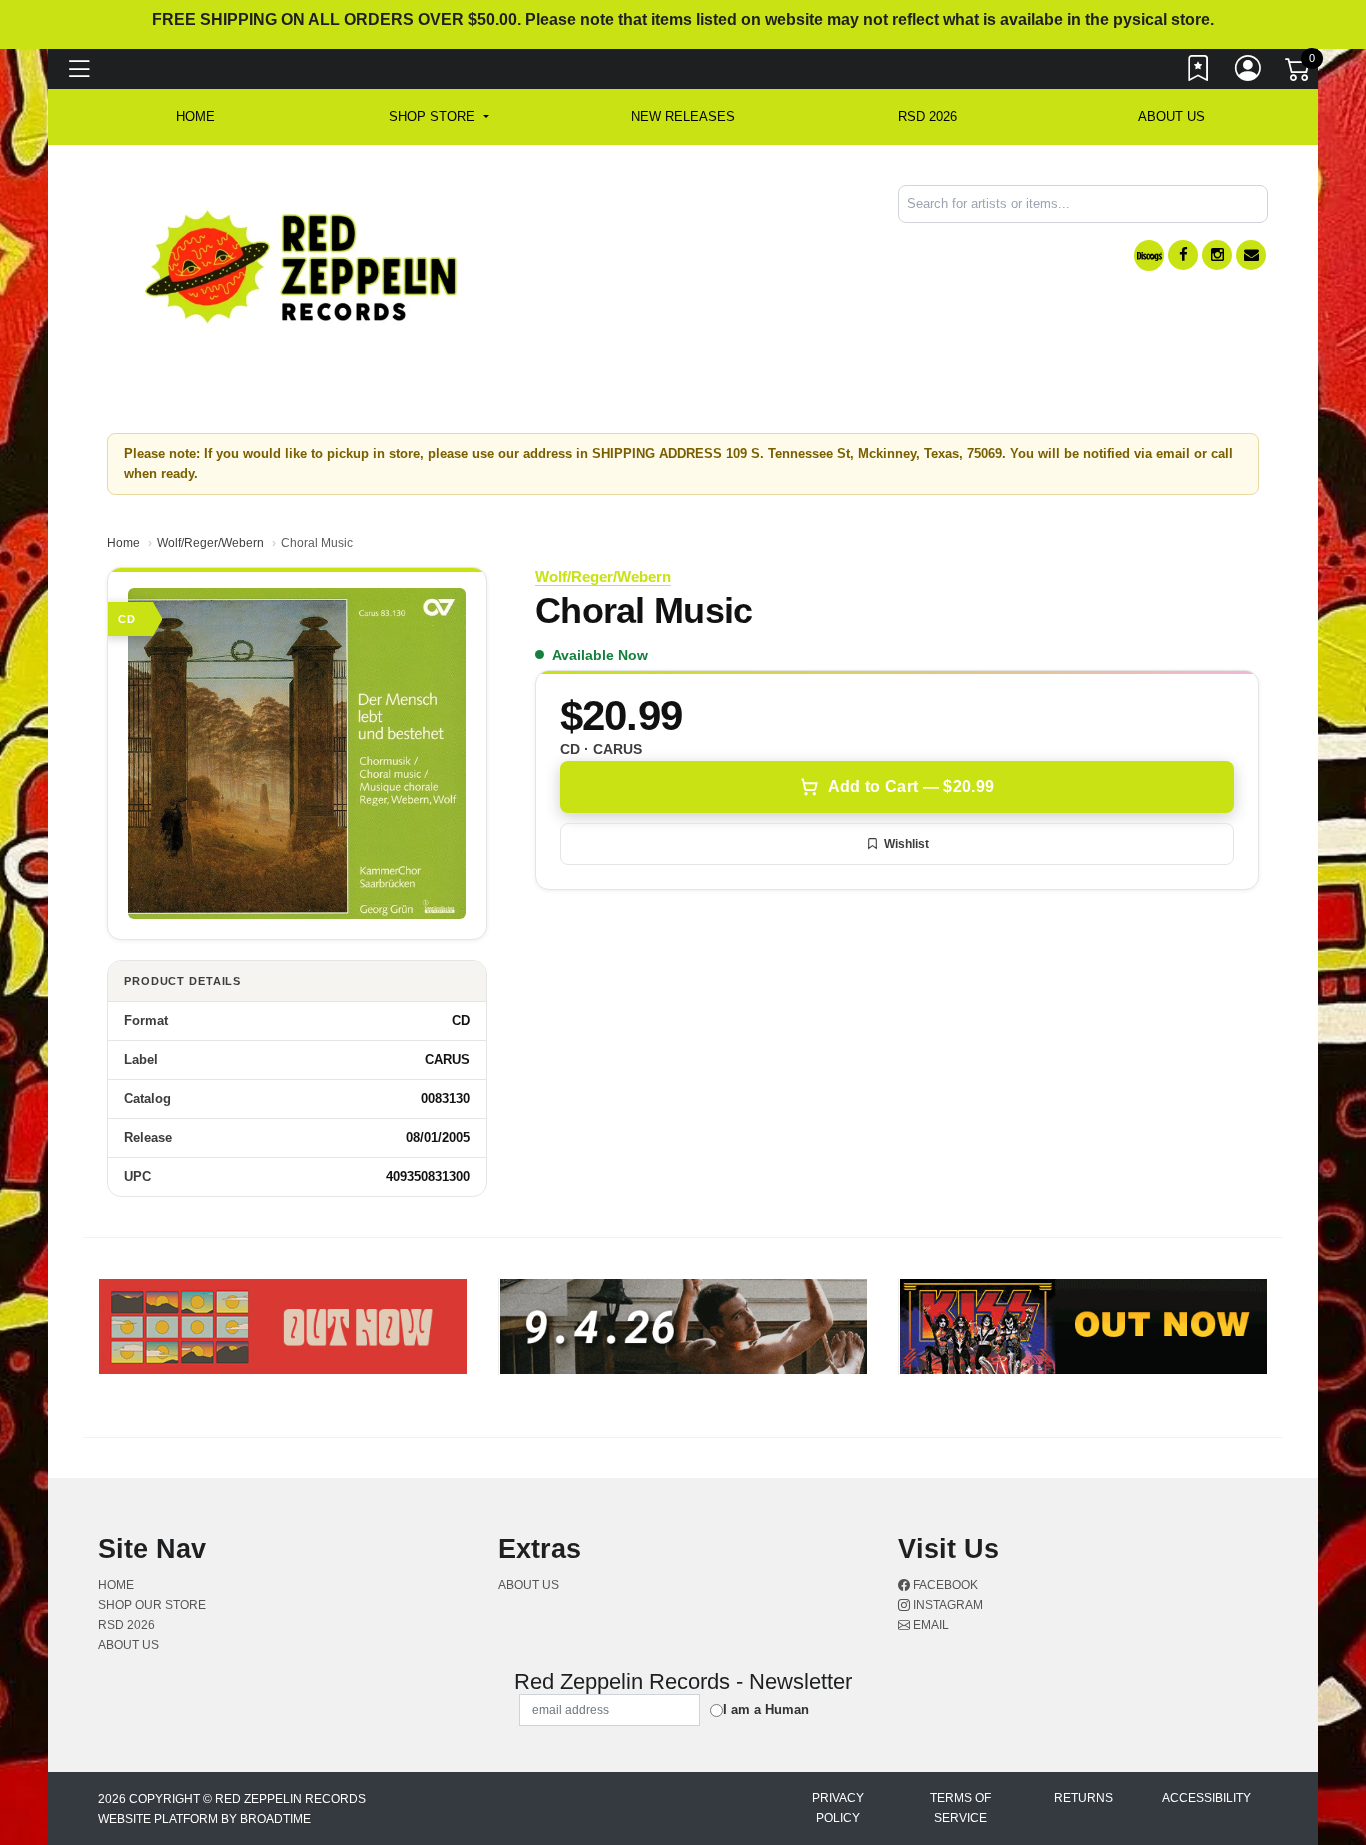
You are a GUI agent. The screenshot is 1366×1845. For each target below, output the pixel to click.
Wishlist (906, 844)
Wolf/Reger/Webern (210, 543)
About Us (1171, 116)
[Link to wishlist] (1199, 73)
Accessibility (1206, 1798)
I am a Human (766, 1709)
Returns (1083, 1798)
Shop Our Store (152, 1605)
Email (929, 1625)
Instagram (946, 1605)
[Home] (302, 265)
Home (123, 543)
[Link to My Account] (1249, 73)
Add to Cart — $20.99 (911, 786)
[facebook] (1183, 255)
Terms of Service (960, 1808)
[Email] (1251, 255)
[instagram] (1217, 255)
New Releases (683, 116)
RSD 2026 (927, 116)
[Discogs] (1149, 255)
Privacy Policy (838, 1808)
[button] (438, 117)
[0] (1299, 74)
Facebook (944, 1585)
